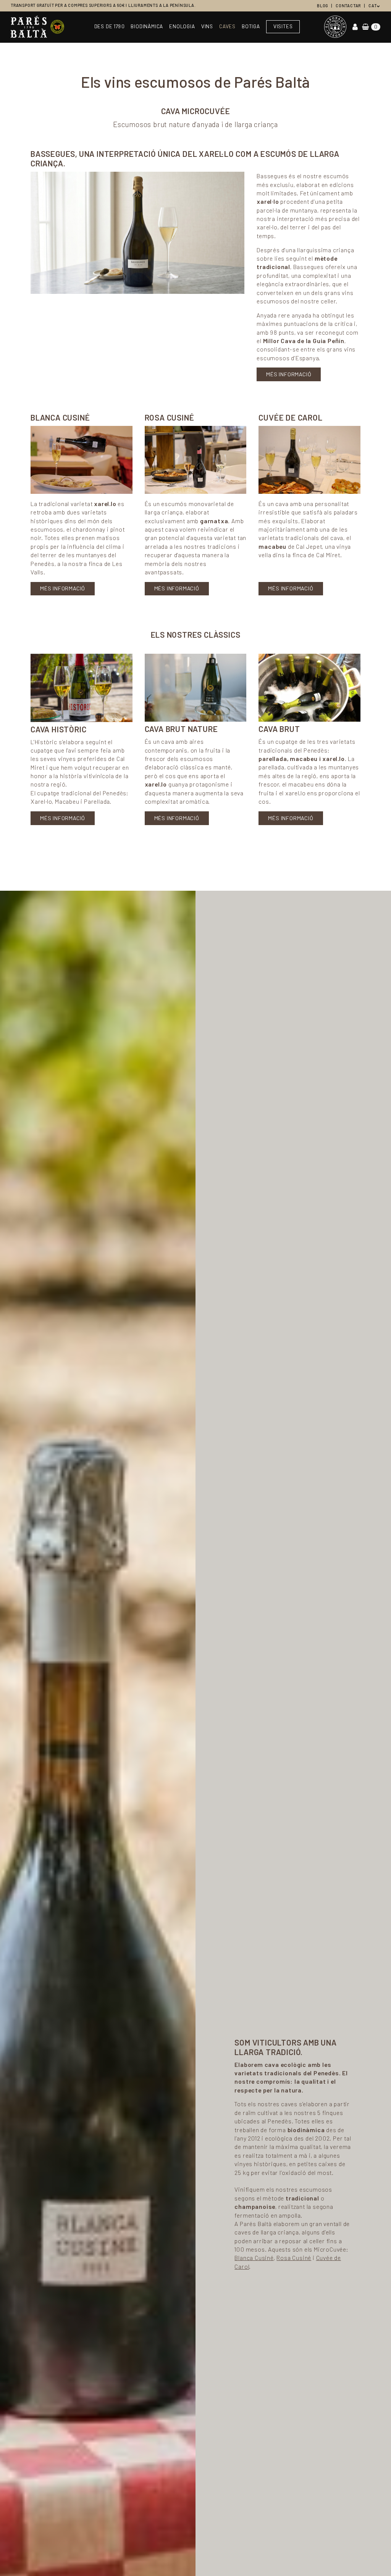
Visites (283, 27)
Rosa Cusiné (294, 2258)
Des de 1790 (110, 27)
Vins (207, 27)
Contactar (348, 6)
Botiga (251, 27)
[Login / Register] (355, 27)
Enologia (182, 27)
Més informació (289, 374)
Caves (227, 27)
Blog (322, 6)
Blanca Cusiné (254, 2258)
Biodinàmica (147, 27)
